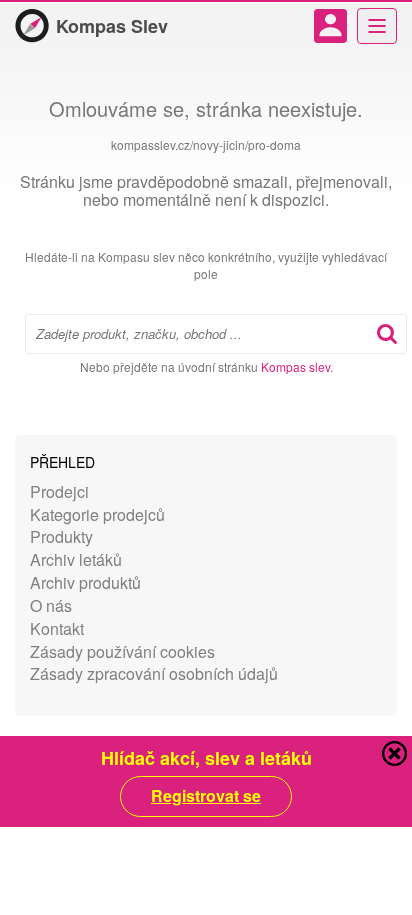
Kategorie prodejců (97, 514)
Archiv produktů (85, 582)
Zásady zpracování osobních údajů (154, 673)
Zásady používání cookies (122, 651)
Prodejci (59, 491)
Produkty (61, 536)
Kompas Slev (112, 26)
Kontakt (57, 628)
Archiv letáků (76, 559)
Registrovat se (206, 796)
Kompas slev (295, 366)
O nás (51, 605)
